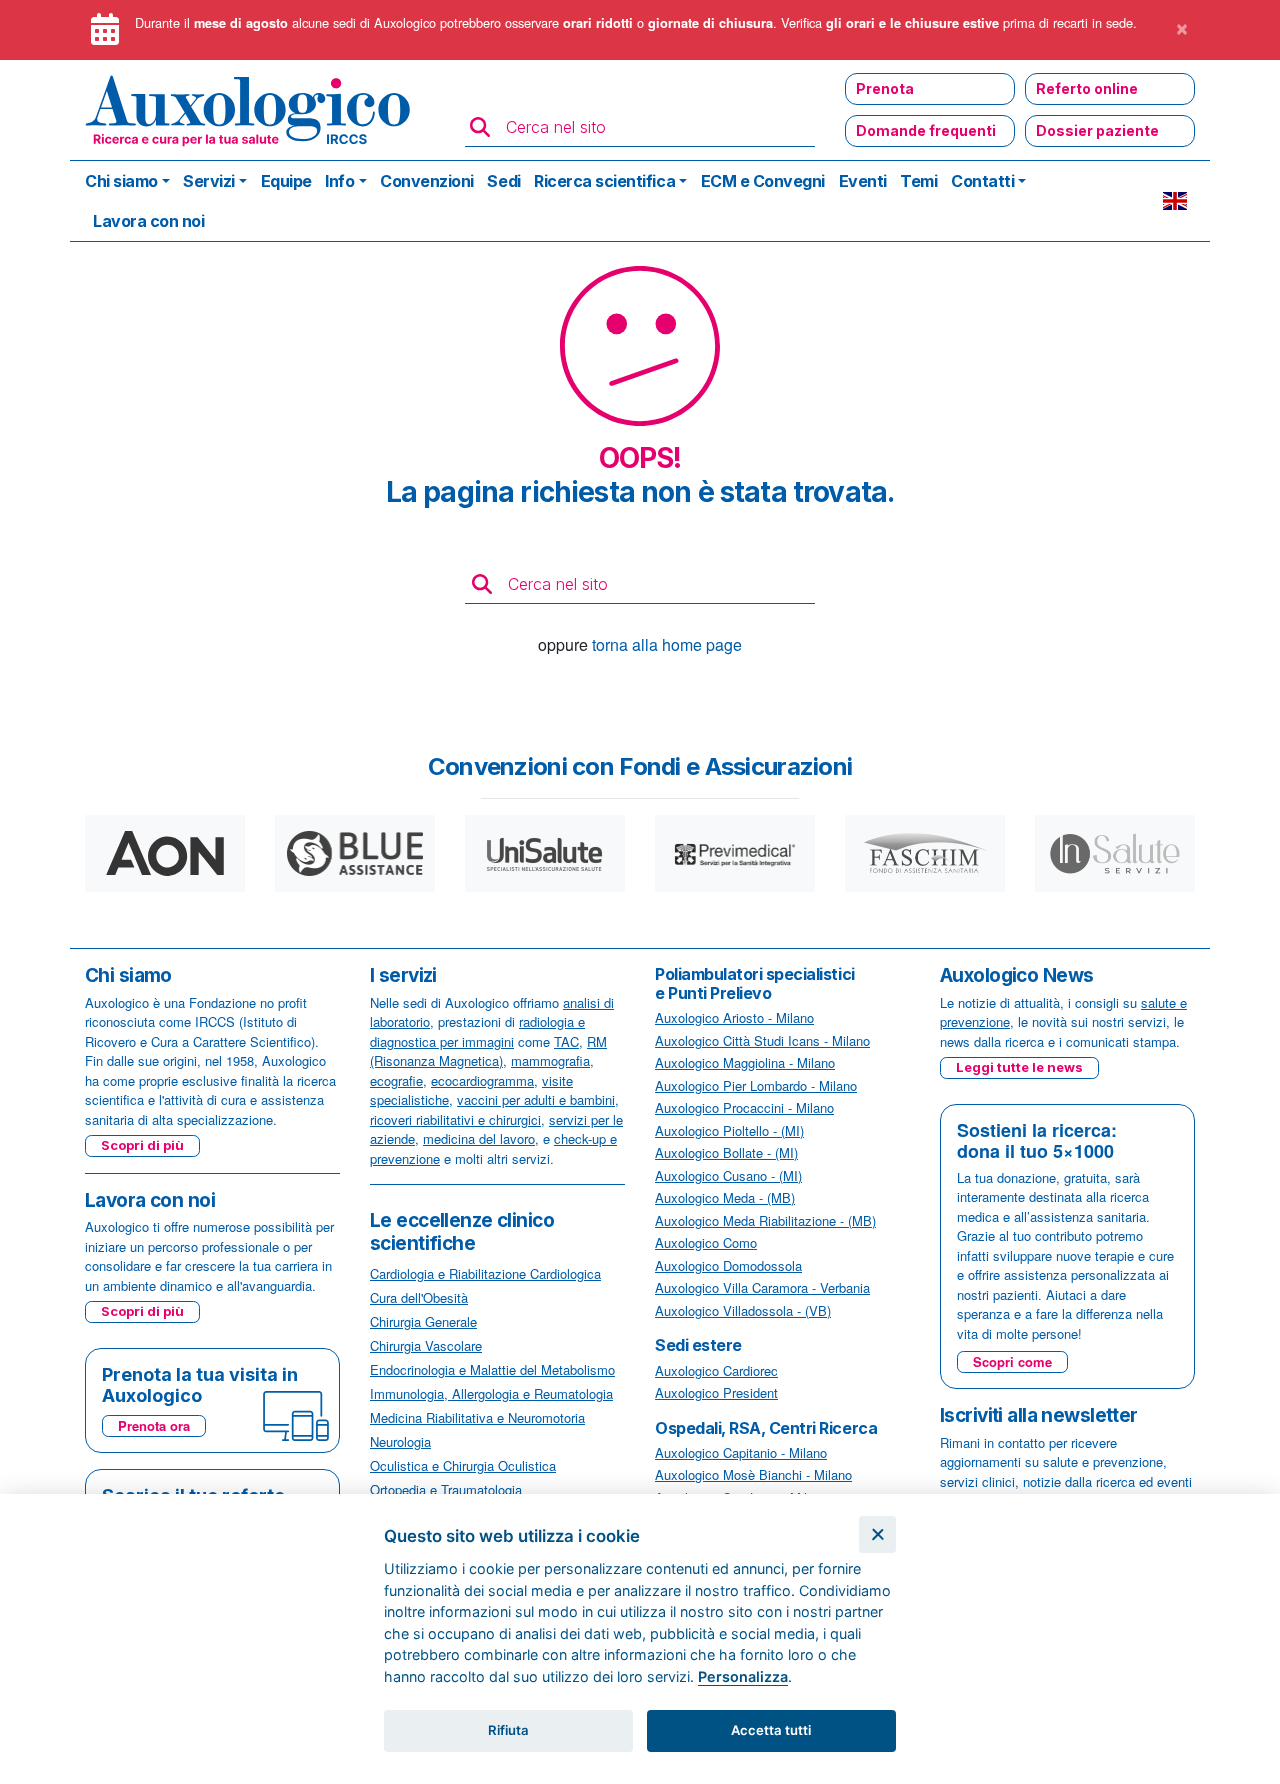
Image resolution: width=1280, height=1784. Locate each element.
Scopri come (1012, 1361)
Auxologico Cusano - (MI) (728, 1175)
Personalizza (743, 1676)
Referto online (1087, 88)
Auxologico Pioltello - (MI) (729, 1130)
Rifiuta (508, 1730)
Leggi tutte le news (1019, 1067)
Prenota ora (154, 1425)
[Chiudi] (877, 1534)
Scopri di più (142, 1145)
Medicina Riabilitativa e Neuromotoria (477, 1417)
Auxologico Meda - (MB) (725, 1197)
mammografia (550, 1060)
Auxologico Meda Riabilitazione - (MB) (765, 1220)
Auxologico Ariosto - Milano (734, 1017)
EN (1175, 201)
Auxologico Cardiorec (716, 1370)
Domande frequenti (926, 130)
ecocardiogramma (482, 1080)
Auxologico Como (706, 1242)
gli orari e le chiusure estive (912, 23)
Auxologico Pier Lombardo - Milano (756, 1085)
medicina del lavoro (479, 1138)
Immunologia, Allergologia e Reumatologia (491, 1393)
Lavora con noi (148, 221)
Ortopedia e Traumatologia (446, 1489)
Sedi (503, 181)
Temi (918, 181)
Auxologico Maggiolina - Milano (745, 1062)
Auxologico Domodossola (728, 1265)
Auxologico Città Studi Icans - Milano (762, 1040)
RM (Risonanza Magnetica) (488, 1051)
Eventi (863, 181)
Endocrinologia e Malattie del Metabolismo (492, 1369)
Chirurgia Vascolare (426, 1345)
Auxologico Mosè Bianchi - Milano (753, 1474)
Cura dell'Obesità (419, 1297)
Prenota (885, 88)
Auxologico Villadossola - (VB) (743, 1310)
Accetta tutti (771, 1730)
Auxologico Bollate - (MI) (726, 1152)
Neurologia (400, 1441)
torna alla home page (667, 644)
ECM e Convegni (763, 181)
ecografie (396, 1080)
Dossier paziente (1097, 130)
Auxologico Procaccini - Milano (744, 1107)
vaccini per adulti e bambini (536, 1099)
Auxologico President (716, 1392)
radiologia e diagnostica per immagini (477, 1031)
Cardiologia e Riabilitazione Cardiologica (485, 1273)
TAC (566, 1041)
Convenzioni (427, 181)
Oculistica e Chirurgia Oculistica (463, 1465)
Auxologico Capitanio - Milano (741, 1452)
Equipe (286, 181)
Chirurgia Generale (423, 1321)
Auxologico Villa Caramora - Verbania (762, 1287)
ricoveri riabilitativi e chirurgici (455, 1119)
